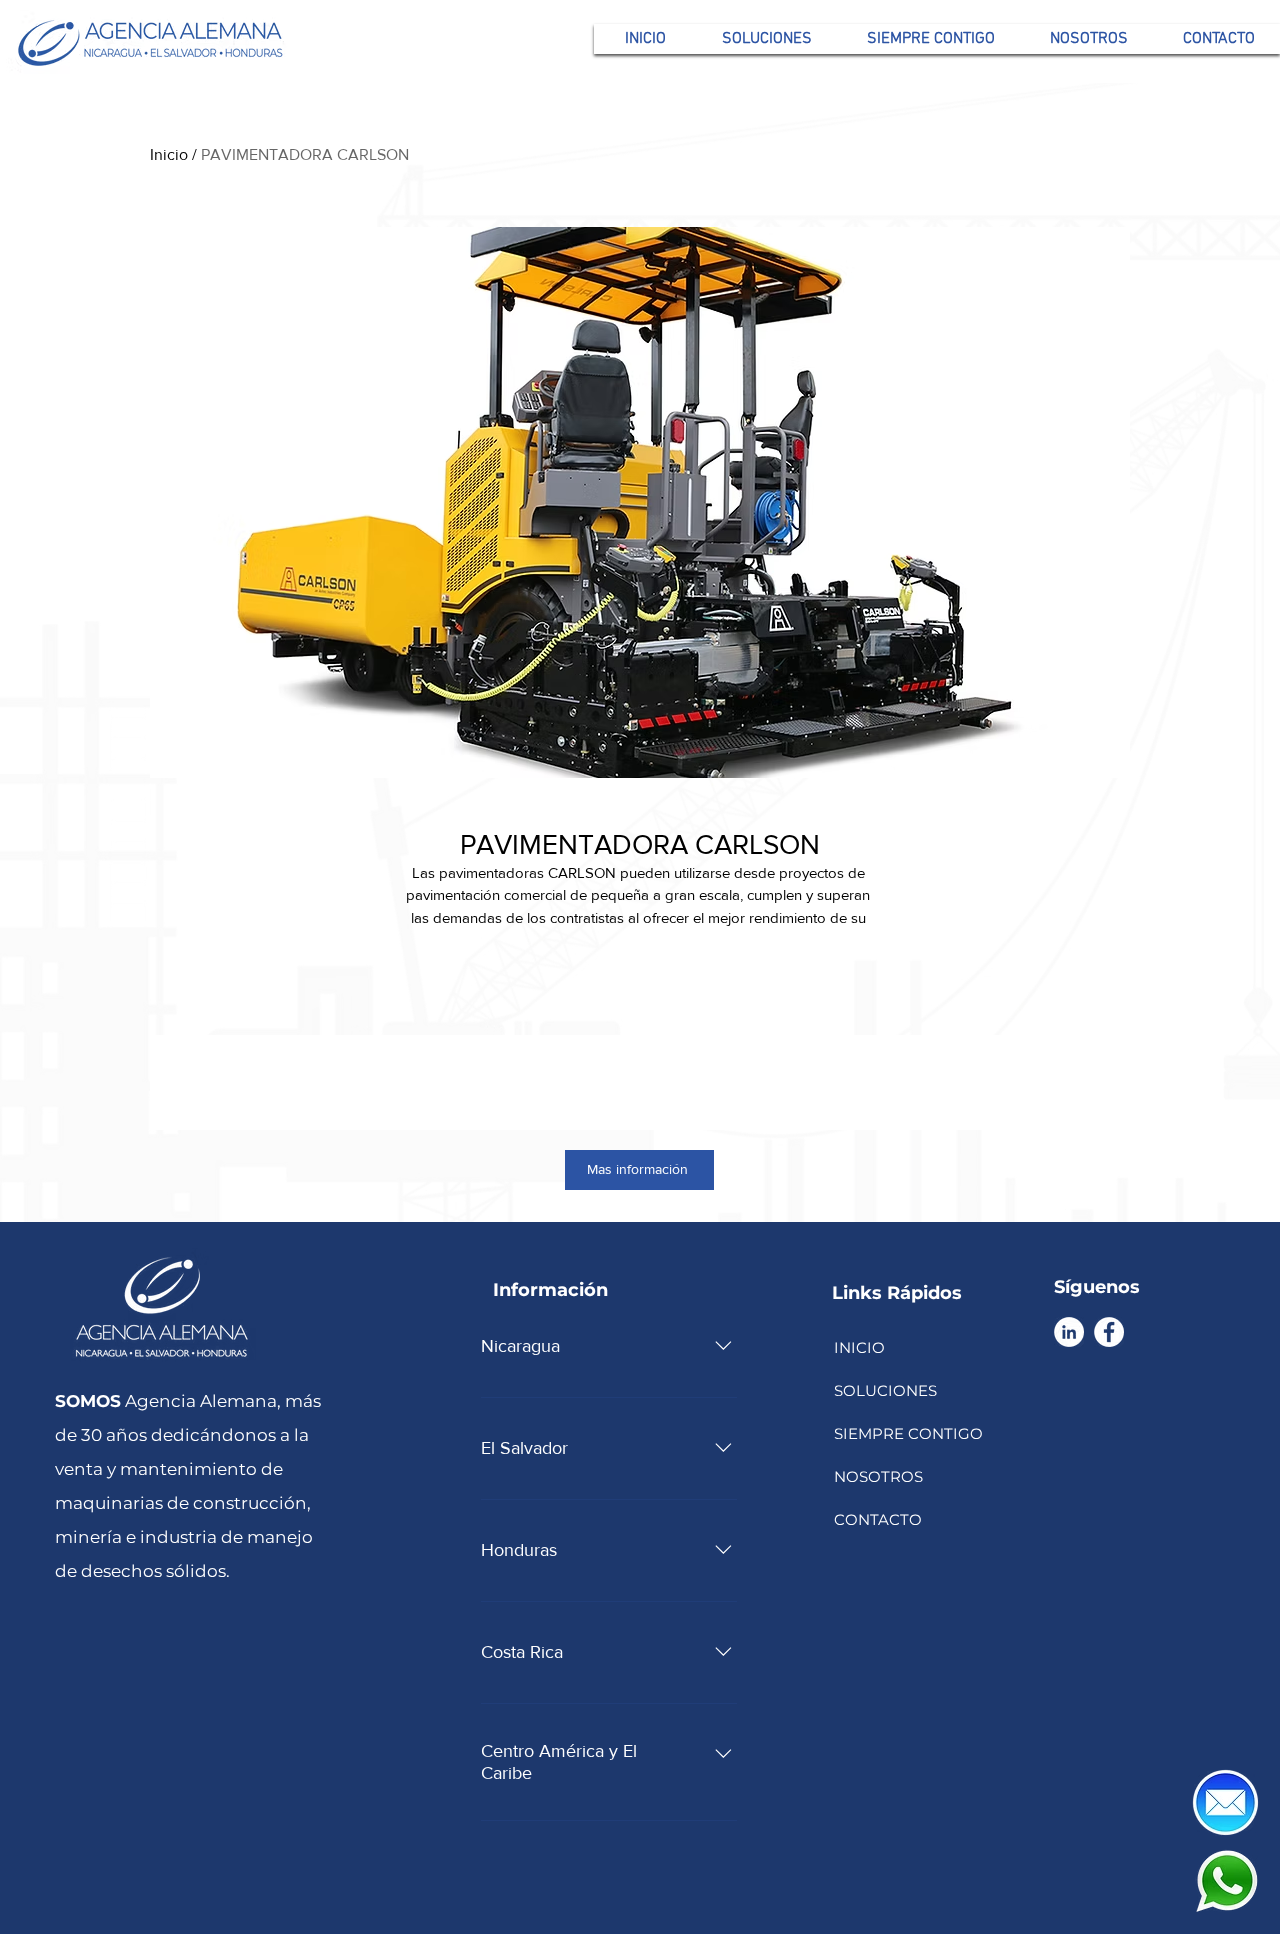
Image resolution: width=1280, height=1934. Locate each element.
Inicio (169, 154)
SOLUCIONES (885, 1390)
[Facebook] (1109, 1332)
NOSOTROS (878, 1476)
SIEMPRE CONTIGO (907, 1433)
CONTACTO (878, 1519)
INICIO (859, 1347)
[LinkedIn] (1069, 1332)
